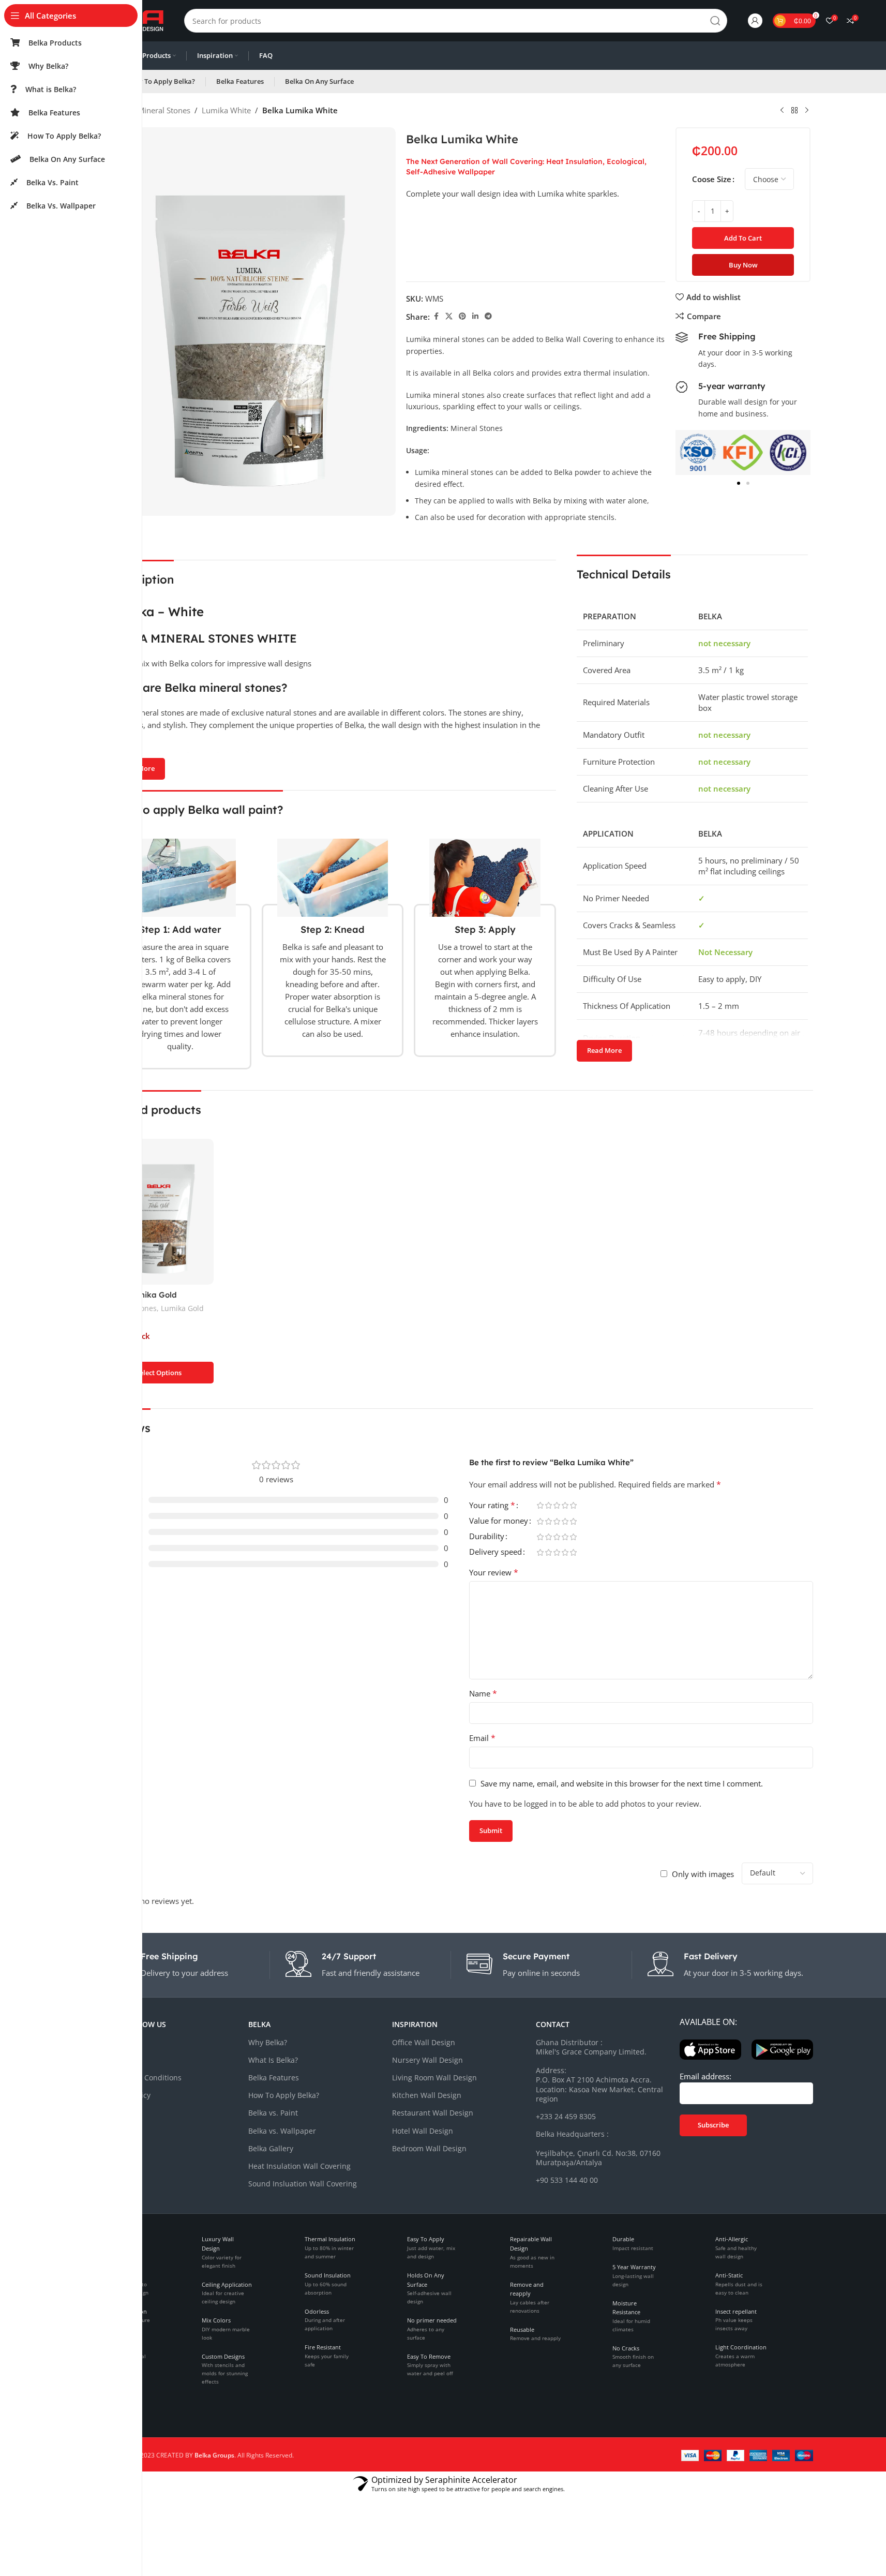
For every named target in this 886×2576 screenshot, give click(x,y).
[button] (687, 452)
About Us (120, 2042)
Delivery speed (495, 1552)
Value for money (499, 1521)
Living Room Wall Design (434, 2078)
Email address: (705, 2076)
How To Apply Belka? (284, 2095)
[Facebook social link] (436, 316)
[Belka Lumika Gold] (159, 1212)
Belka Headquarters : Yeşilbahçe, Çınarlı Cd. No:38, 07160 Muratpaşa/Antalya (598, 2148)
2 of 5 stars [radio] (549, 1505)
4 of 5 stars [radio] (565, 1505)
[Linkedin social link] (475, 316)
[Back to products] (794, 111)
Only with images (703, 1874)
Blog (112, 2060)
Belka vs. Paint (273, 2113)
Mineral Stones (164, 110)
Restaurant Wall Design (433, 2113)
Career (116, 2113)
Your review (494, 1572)
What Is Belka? (273, 2060)
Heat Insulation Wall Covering (299, 2166)
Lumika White (226, 110)
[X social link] (449, 316)
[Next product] (807, 111)
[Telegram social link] (488, 316)
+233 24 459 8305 (566, 2116)
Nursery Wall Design (427, 2060)
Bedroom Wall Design (429, 2148)
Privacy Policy (127, 2095)
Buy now (743, 265)
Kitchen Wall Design (427, 2095)
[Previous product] (782, 111)
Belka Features (274, 2078)
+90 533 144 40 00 (567, 2180)
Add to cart (743, 238)
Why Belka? (268, 2042)
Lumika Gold (182, 1308)
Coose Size (712, 179)
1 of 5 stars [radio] (540, 1505)
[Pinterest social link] (462, 316)
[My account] (755, 21)
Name (483, 1693)
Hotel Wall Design (423, 2131)
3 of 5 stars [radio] (557, 1505)
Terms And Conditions (143, 2078)
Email (482, 1738)
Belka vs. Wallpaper (282, 2131)
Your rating (492, 1506)
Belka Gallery (271, 2148)
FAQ (111, 2131)
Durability (487, 1537)
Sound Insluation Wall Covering (303, 2184)
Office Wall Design (424, 2042)
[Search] (715, 21)
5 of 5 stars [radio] (574, 1505)
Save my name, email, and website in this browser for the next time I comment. (622, 1783)
